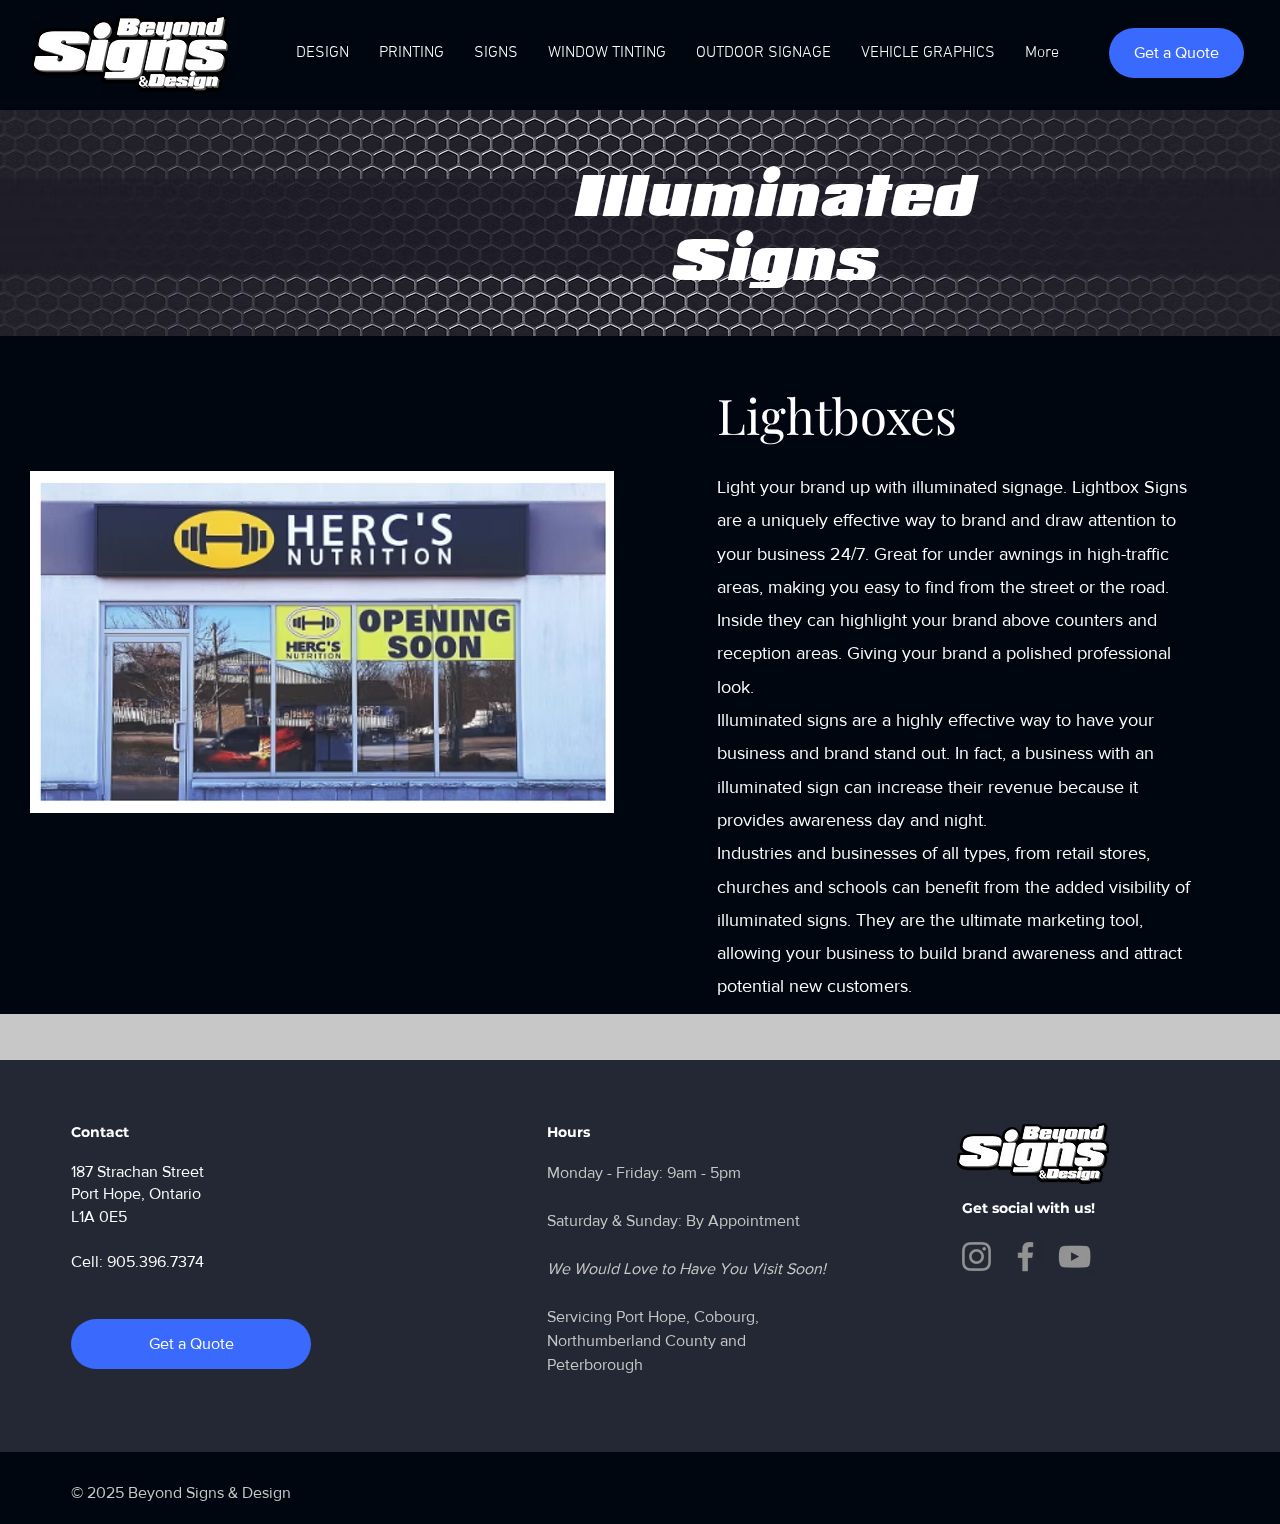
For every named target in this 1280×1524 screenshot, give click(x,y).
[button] (607, 53)
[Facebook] (1025, 1256)
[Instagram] (976, 1256)
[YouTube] (1074, 1256)
